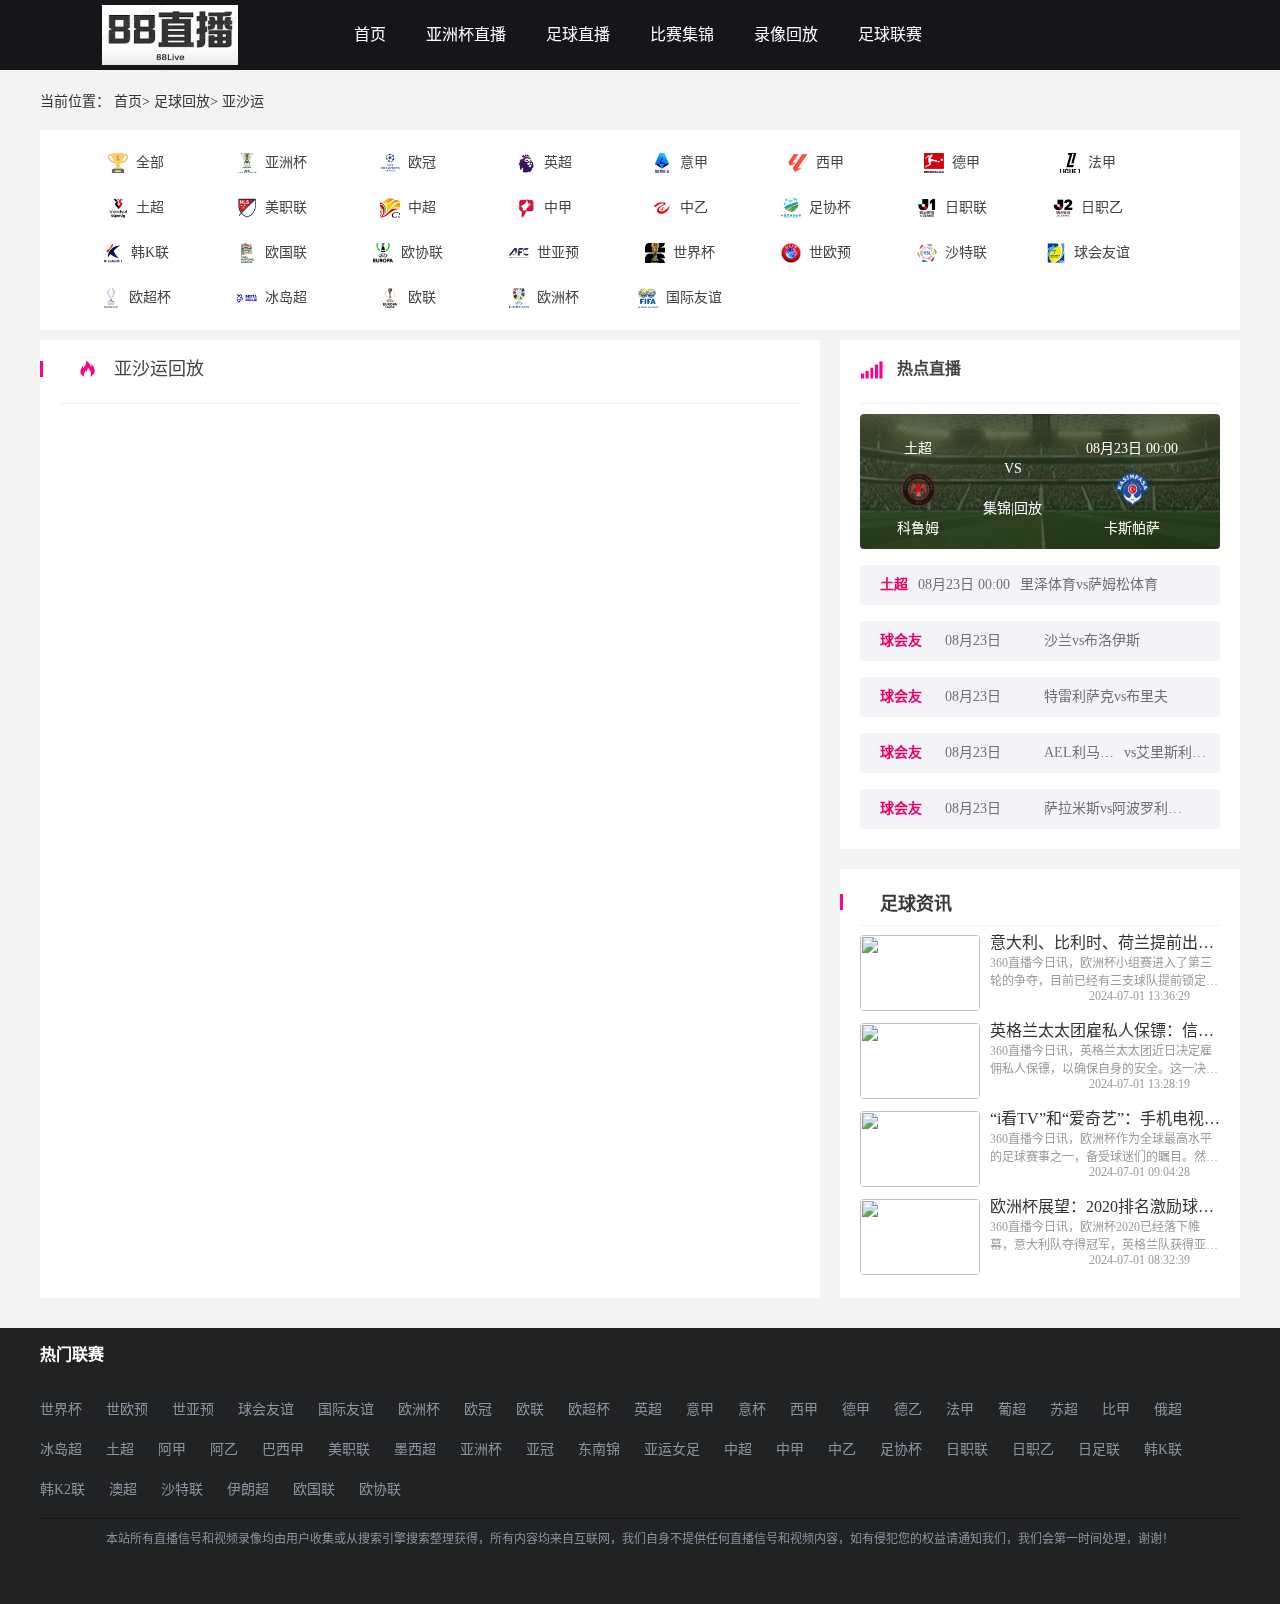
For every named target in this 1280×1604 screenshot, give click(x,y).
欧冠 (478, 1409)
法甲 (960, 1409)
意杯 (752, 1409)
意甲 (700, 1409)
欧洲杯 (419, 1409)
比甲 (1116, 1409)
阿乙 (224, 1449)
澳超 (123, 1489)
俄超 (1168, 1409)
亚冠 (540, 1449)
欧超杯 (589, 1409)
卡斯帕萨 (1132, 528)
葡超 (1012, 1409)
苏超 (1064, 1409)
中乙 (842, 1449)
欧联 (530, 1409)
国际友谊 (346, 1409)
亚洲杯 (481, 1449)
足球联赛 (890, 34)
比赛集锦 (682, 34)
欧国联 (314, 1489)
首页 (370, 34)
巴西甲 (283, 1449)
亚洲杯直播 (466, 34)
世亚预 (193, 1409)
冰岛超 (61, 1449)
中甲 (790, 1449)
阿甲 (172, 1449)
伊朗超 (248, 1489)
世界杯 (61, 1409)
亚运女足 (672, 1449)
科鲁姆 (918, 528)
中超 (738, 1449)
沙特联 (182, 1489)
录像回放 (786, 34)
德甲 (856, 1409)
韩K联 (1163, 1449)
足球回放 (182, 101)
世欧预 (127, 1409)
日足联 (1099, 1449)
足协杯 (901, 1449)
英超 (648, 1409)
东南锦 (599, 1449)
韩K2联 (62, 1489)
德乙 (908, 1409)
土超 (918, 448)
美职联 (349, 1449)
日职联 (967, 1449)
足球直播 (578, 34)
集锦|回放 (1012, 508)
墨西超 (415, 1449)
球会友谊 (266, 1409)
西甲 (804, 1409)
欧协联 (380, 1489)
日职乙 (1033, 1449)
